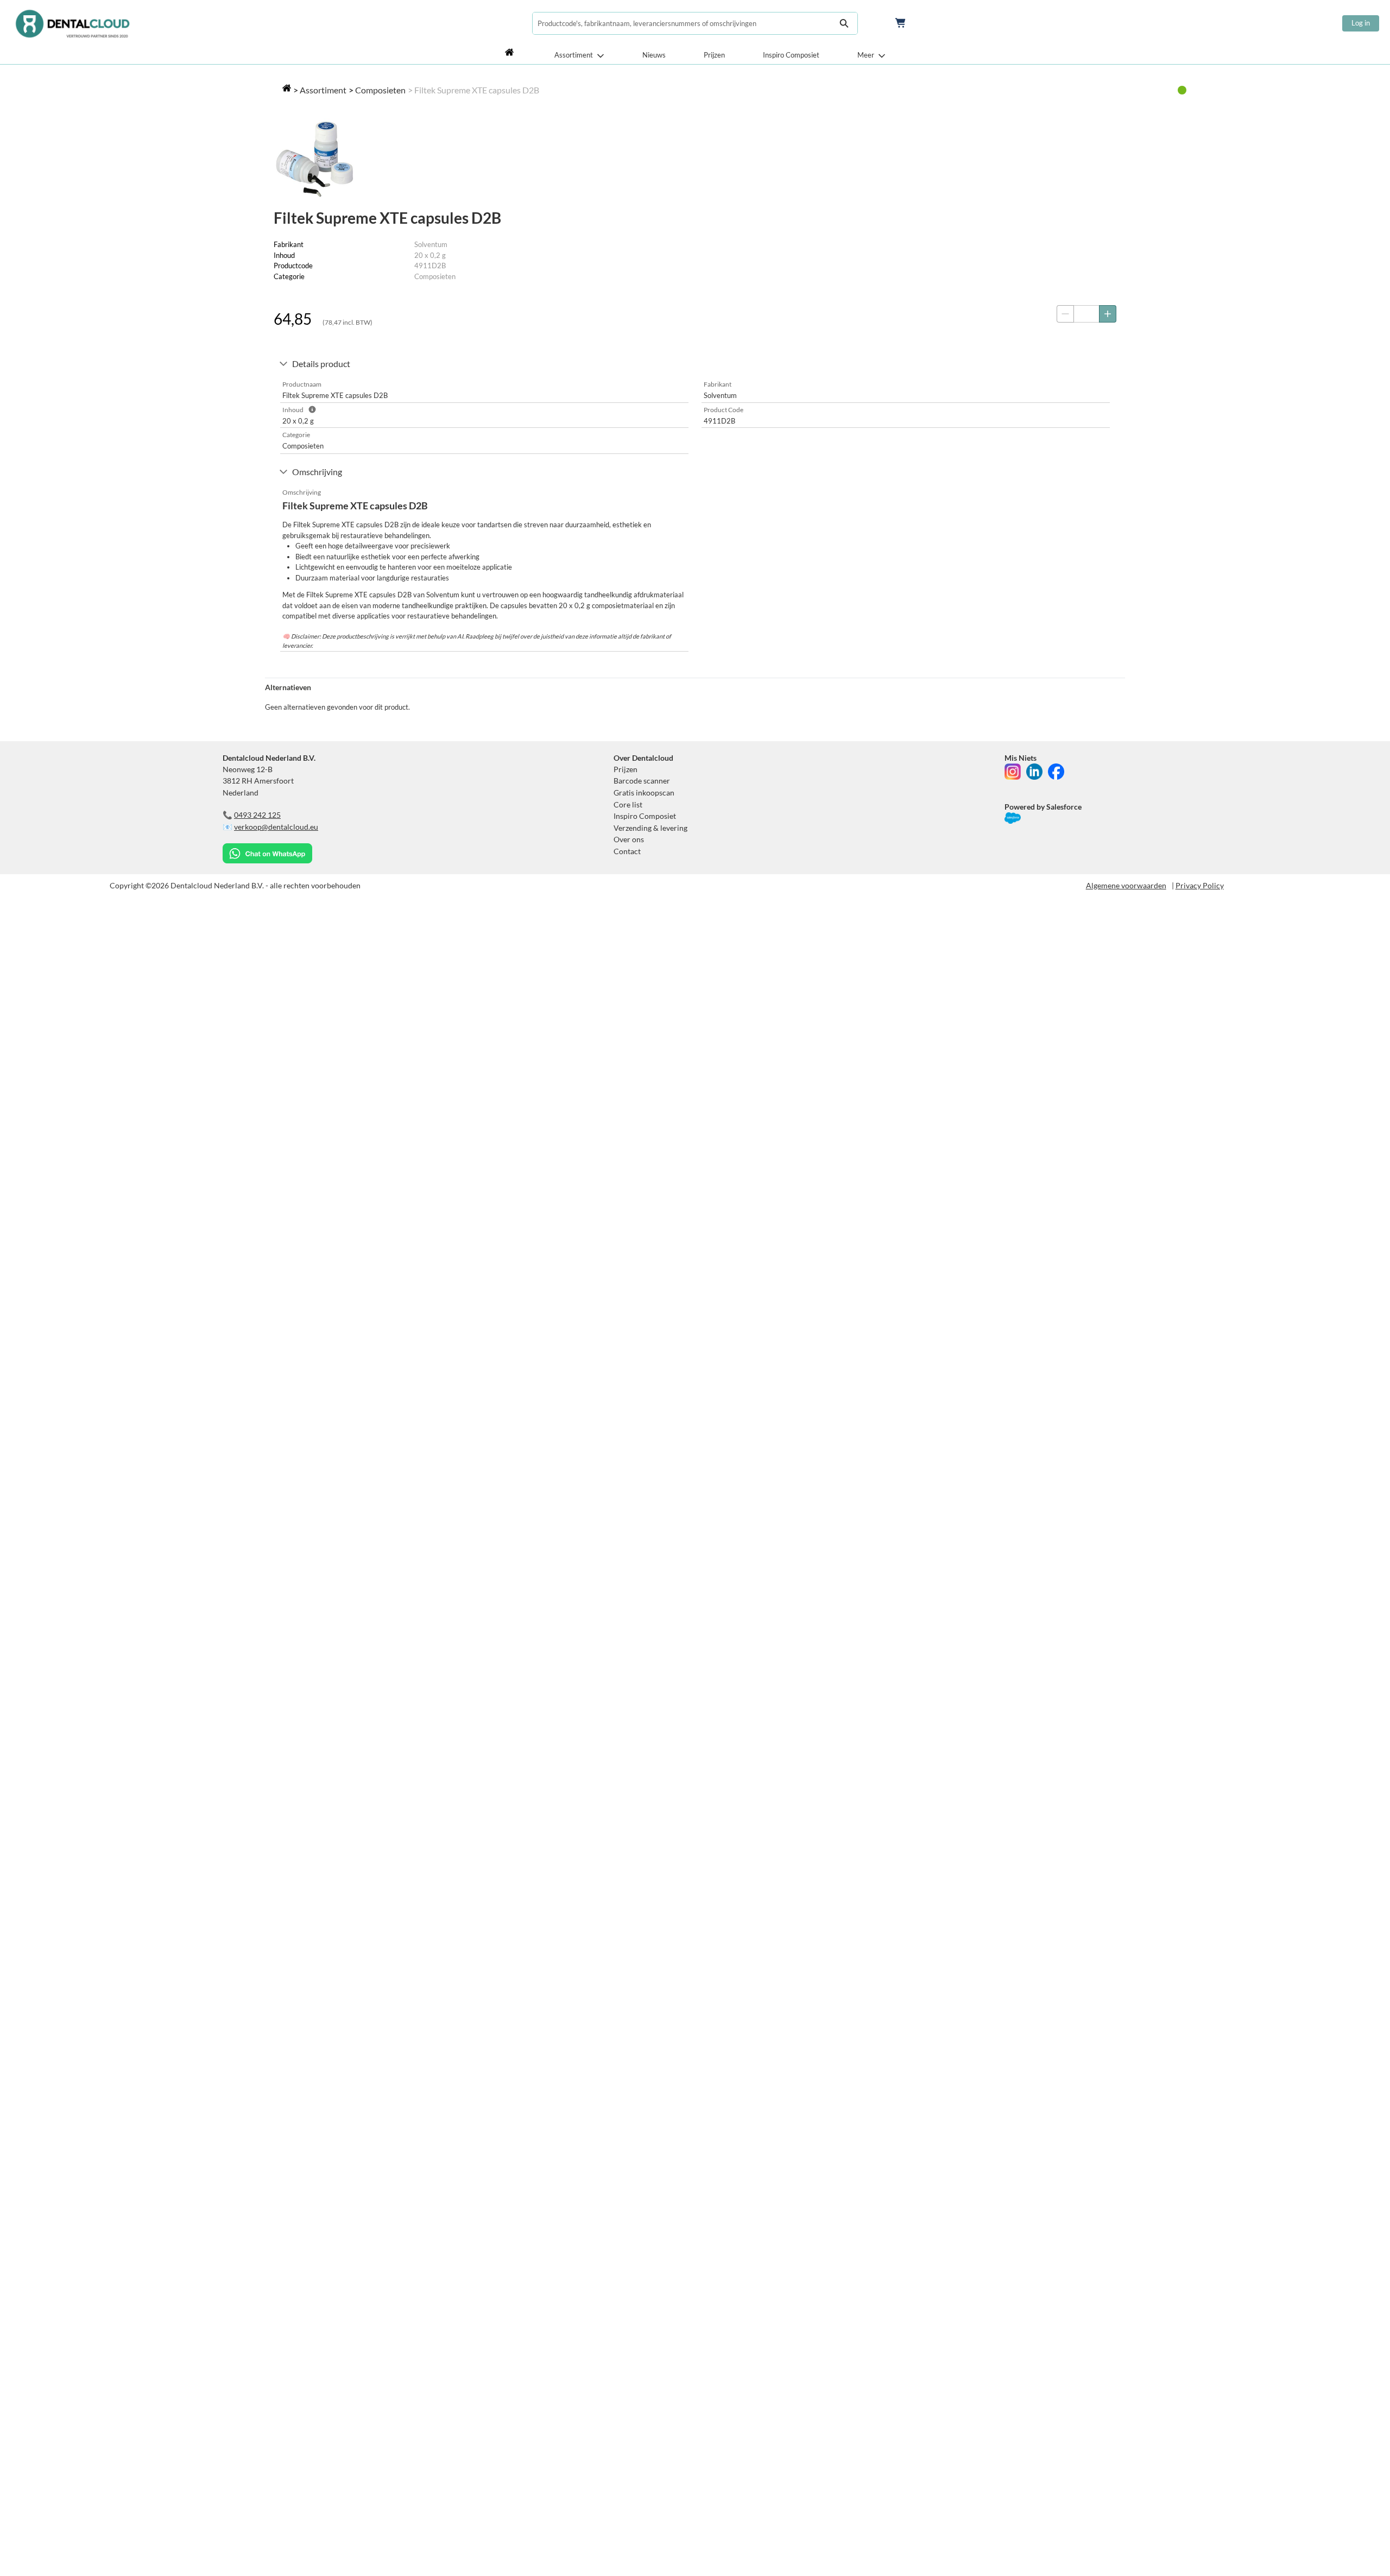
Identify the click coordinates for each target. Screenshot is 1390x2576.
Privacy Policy (1200, 885)
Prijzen (714, 55)
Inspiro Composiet (791, 55)
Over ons (629, 839)
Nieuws (654, 55)
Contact (627, 851)
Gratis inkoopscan (644, 793)
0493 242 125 (257, 815)
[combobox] (681, 23)
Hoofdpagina (511, 55)
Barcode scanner (642, 781)
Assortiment (574, 55)
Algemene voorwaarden (1126, 885)
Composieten (380, 90)
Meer (866, 55)
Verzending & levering (650, 828)
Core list (628, 804)
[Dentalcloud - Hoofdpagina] (72, 23)
